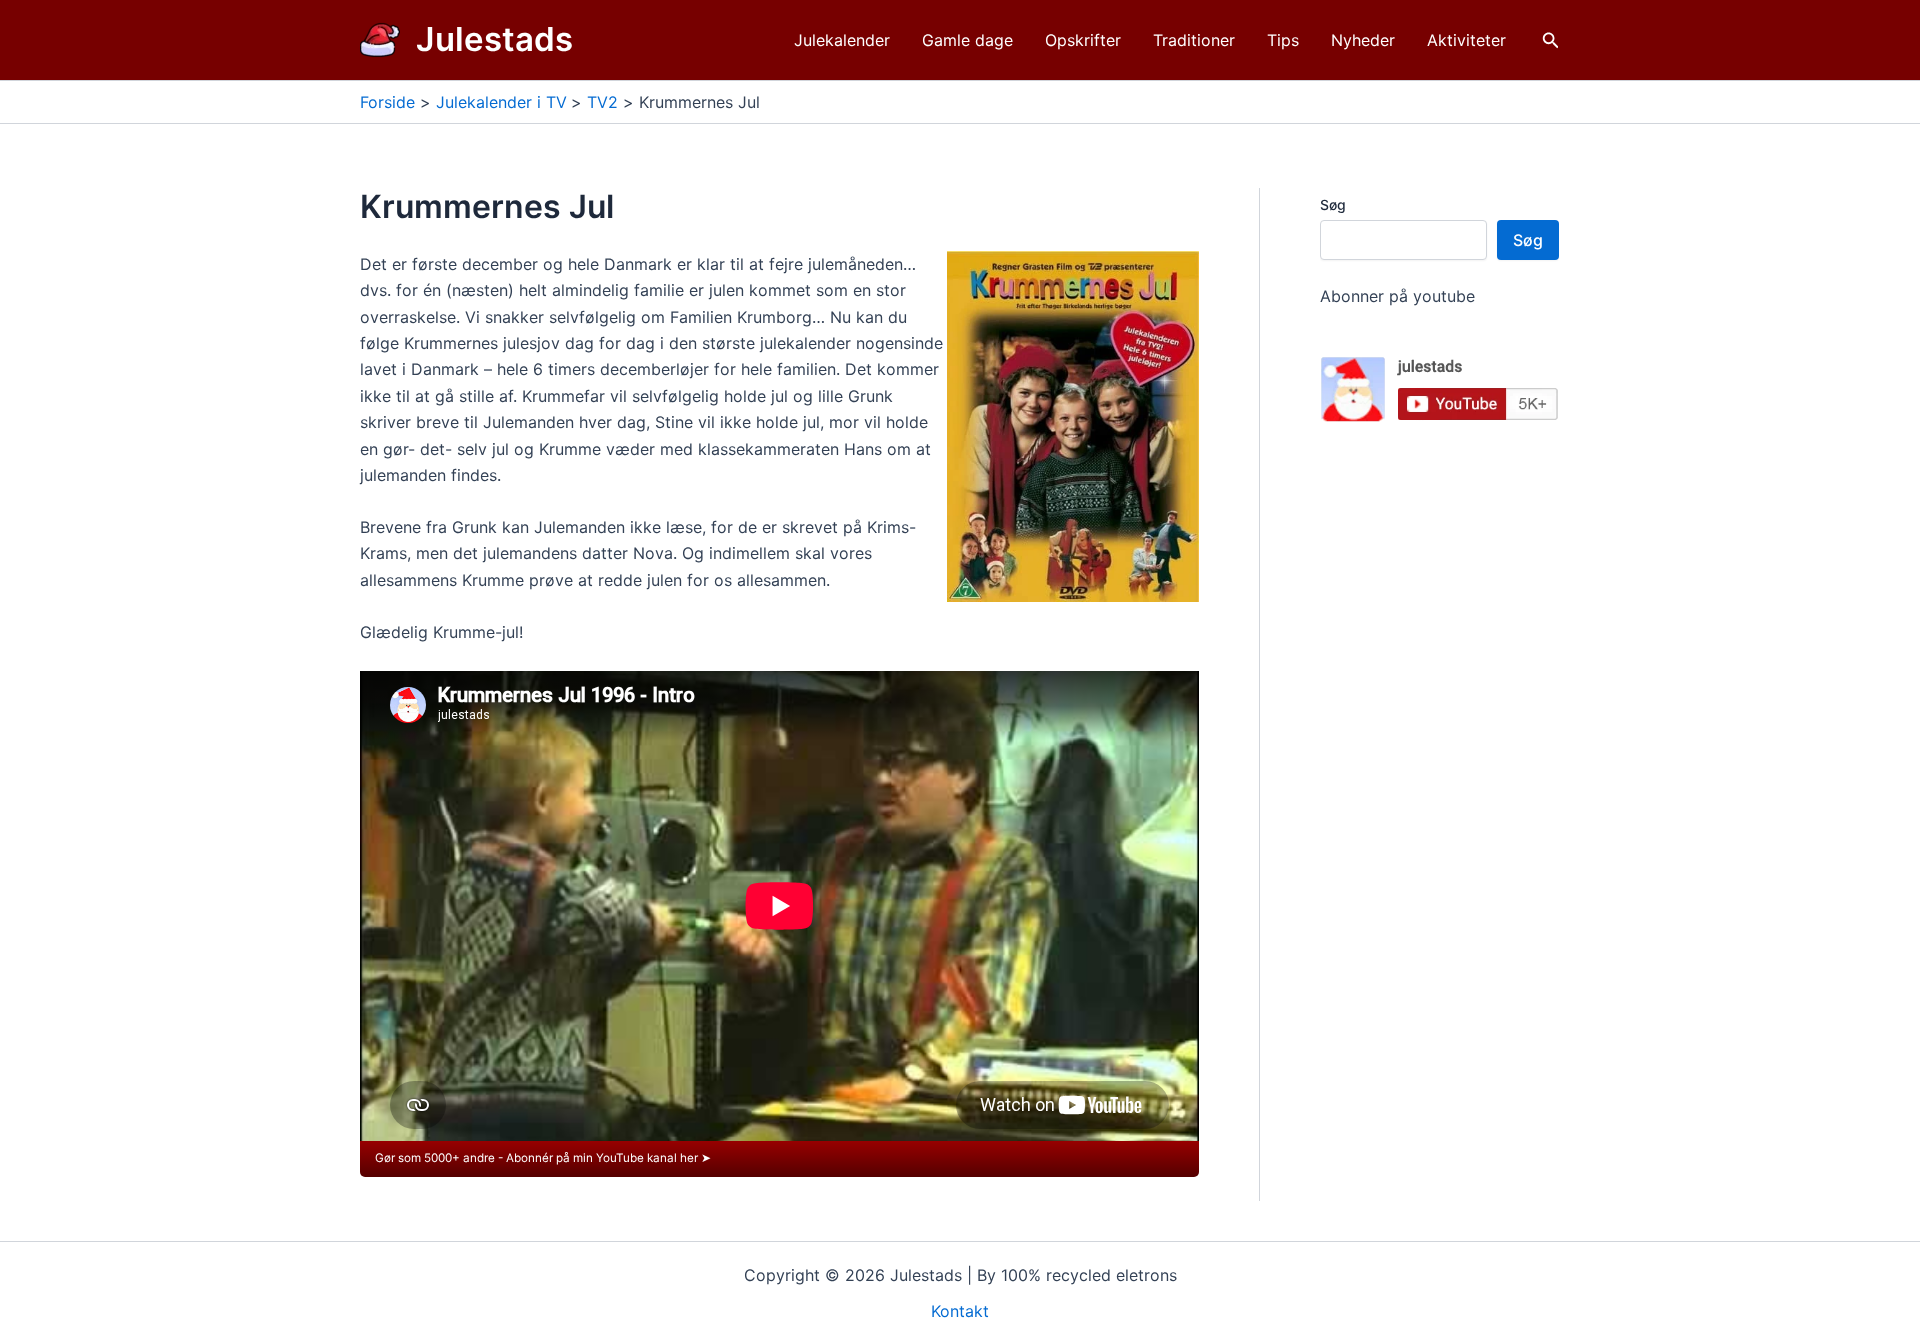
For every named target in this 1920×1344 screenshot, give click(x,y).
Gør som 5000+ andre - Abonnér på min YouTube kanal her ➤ (543, 1158)
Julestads (494, 39)
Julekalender (842, 40)
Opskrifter (1083, 40)
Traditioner (1194, 40)
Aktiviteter (1466, 40)
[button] (1551, 40)
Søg (1333, 204)
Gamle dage (967, 40)
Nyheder (1363, 40)
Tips (1283, 40)
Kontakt (960, 1311)
